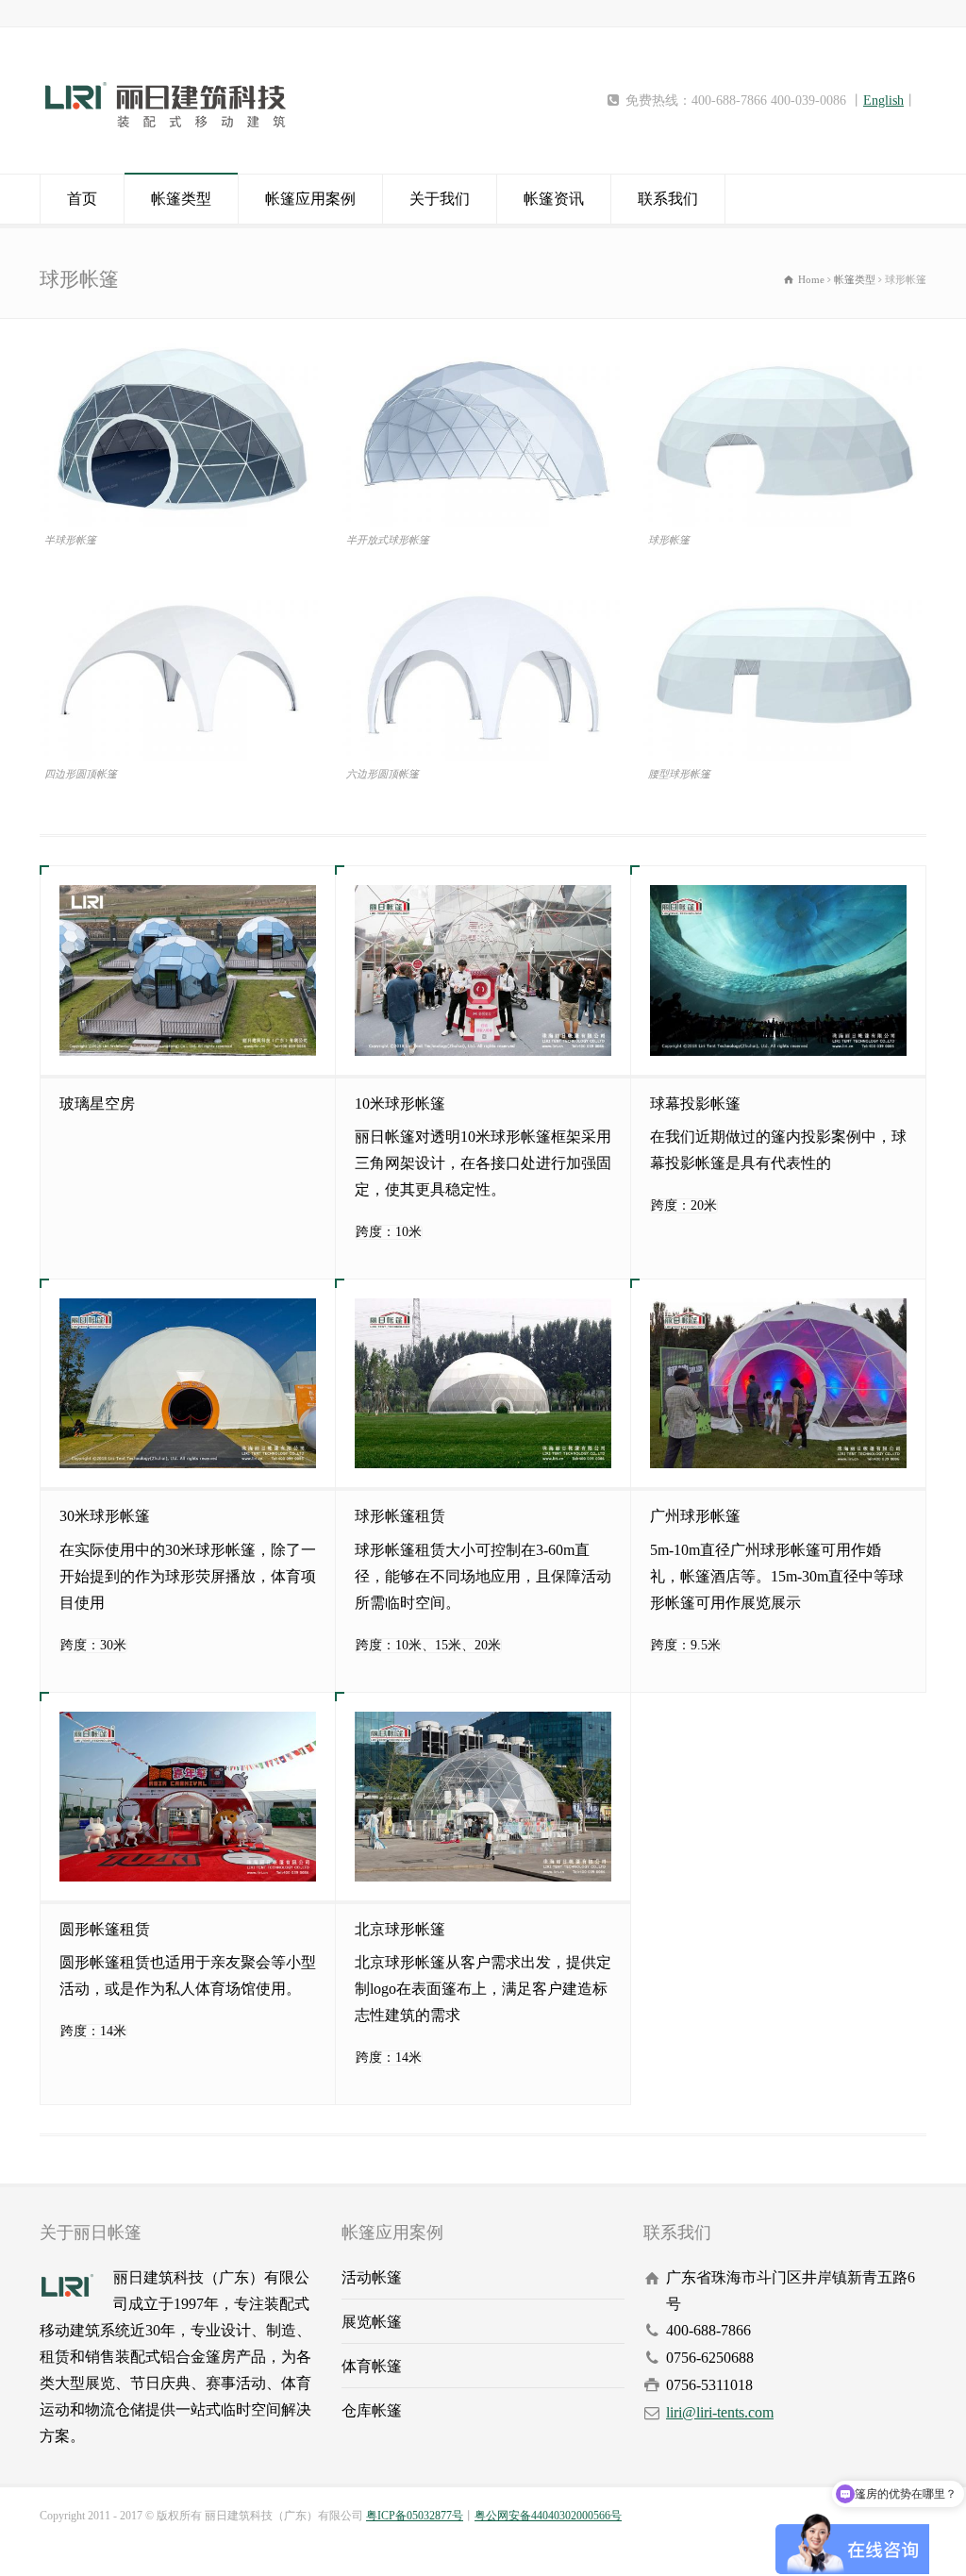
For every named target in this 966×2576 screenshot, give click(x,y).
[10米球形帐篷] (483, 970)
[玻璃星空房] (188, 970)
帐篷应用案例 (310, 199)
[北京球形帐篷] (483, 1797)
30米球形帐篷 (105, 1516)
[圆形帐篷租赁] (188, 1797)
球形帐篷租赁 (400, 1516)
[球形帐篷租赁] (483, 1383)
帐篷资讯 (554, 199)
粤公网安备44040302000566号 (548, 2516)
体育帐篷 (372, 2366)
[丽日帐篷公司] (166, 136)
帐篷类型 (181, 199)
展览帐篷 (372, 2322)
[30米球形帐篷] (188, 1383)
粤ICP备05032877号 (415, 2516)
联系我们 (668, 199)
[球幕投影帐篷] (778, 970)
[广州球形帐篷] (778, 1383)
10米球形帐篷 (400, 1104)
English (883, 100)
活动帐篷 (372, 2277)
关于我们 (440, 199)
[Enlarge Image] (181, 341)
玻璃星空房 (97, 1104)
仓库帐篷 (372, 2410)
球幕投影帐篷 (695, 1104)
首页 (82, 199)
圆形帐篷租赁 (105, 1929)
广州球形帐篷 (695, 1516)
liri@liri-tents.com (720, 2412)
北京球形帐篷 (400, 1929)
